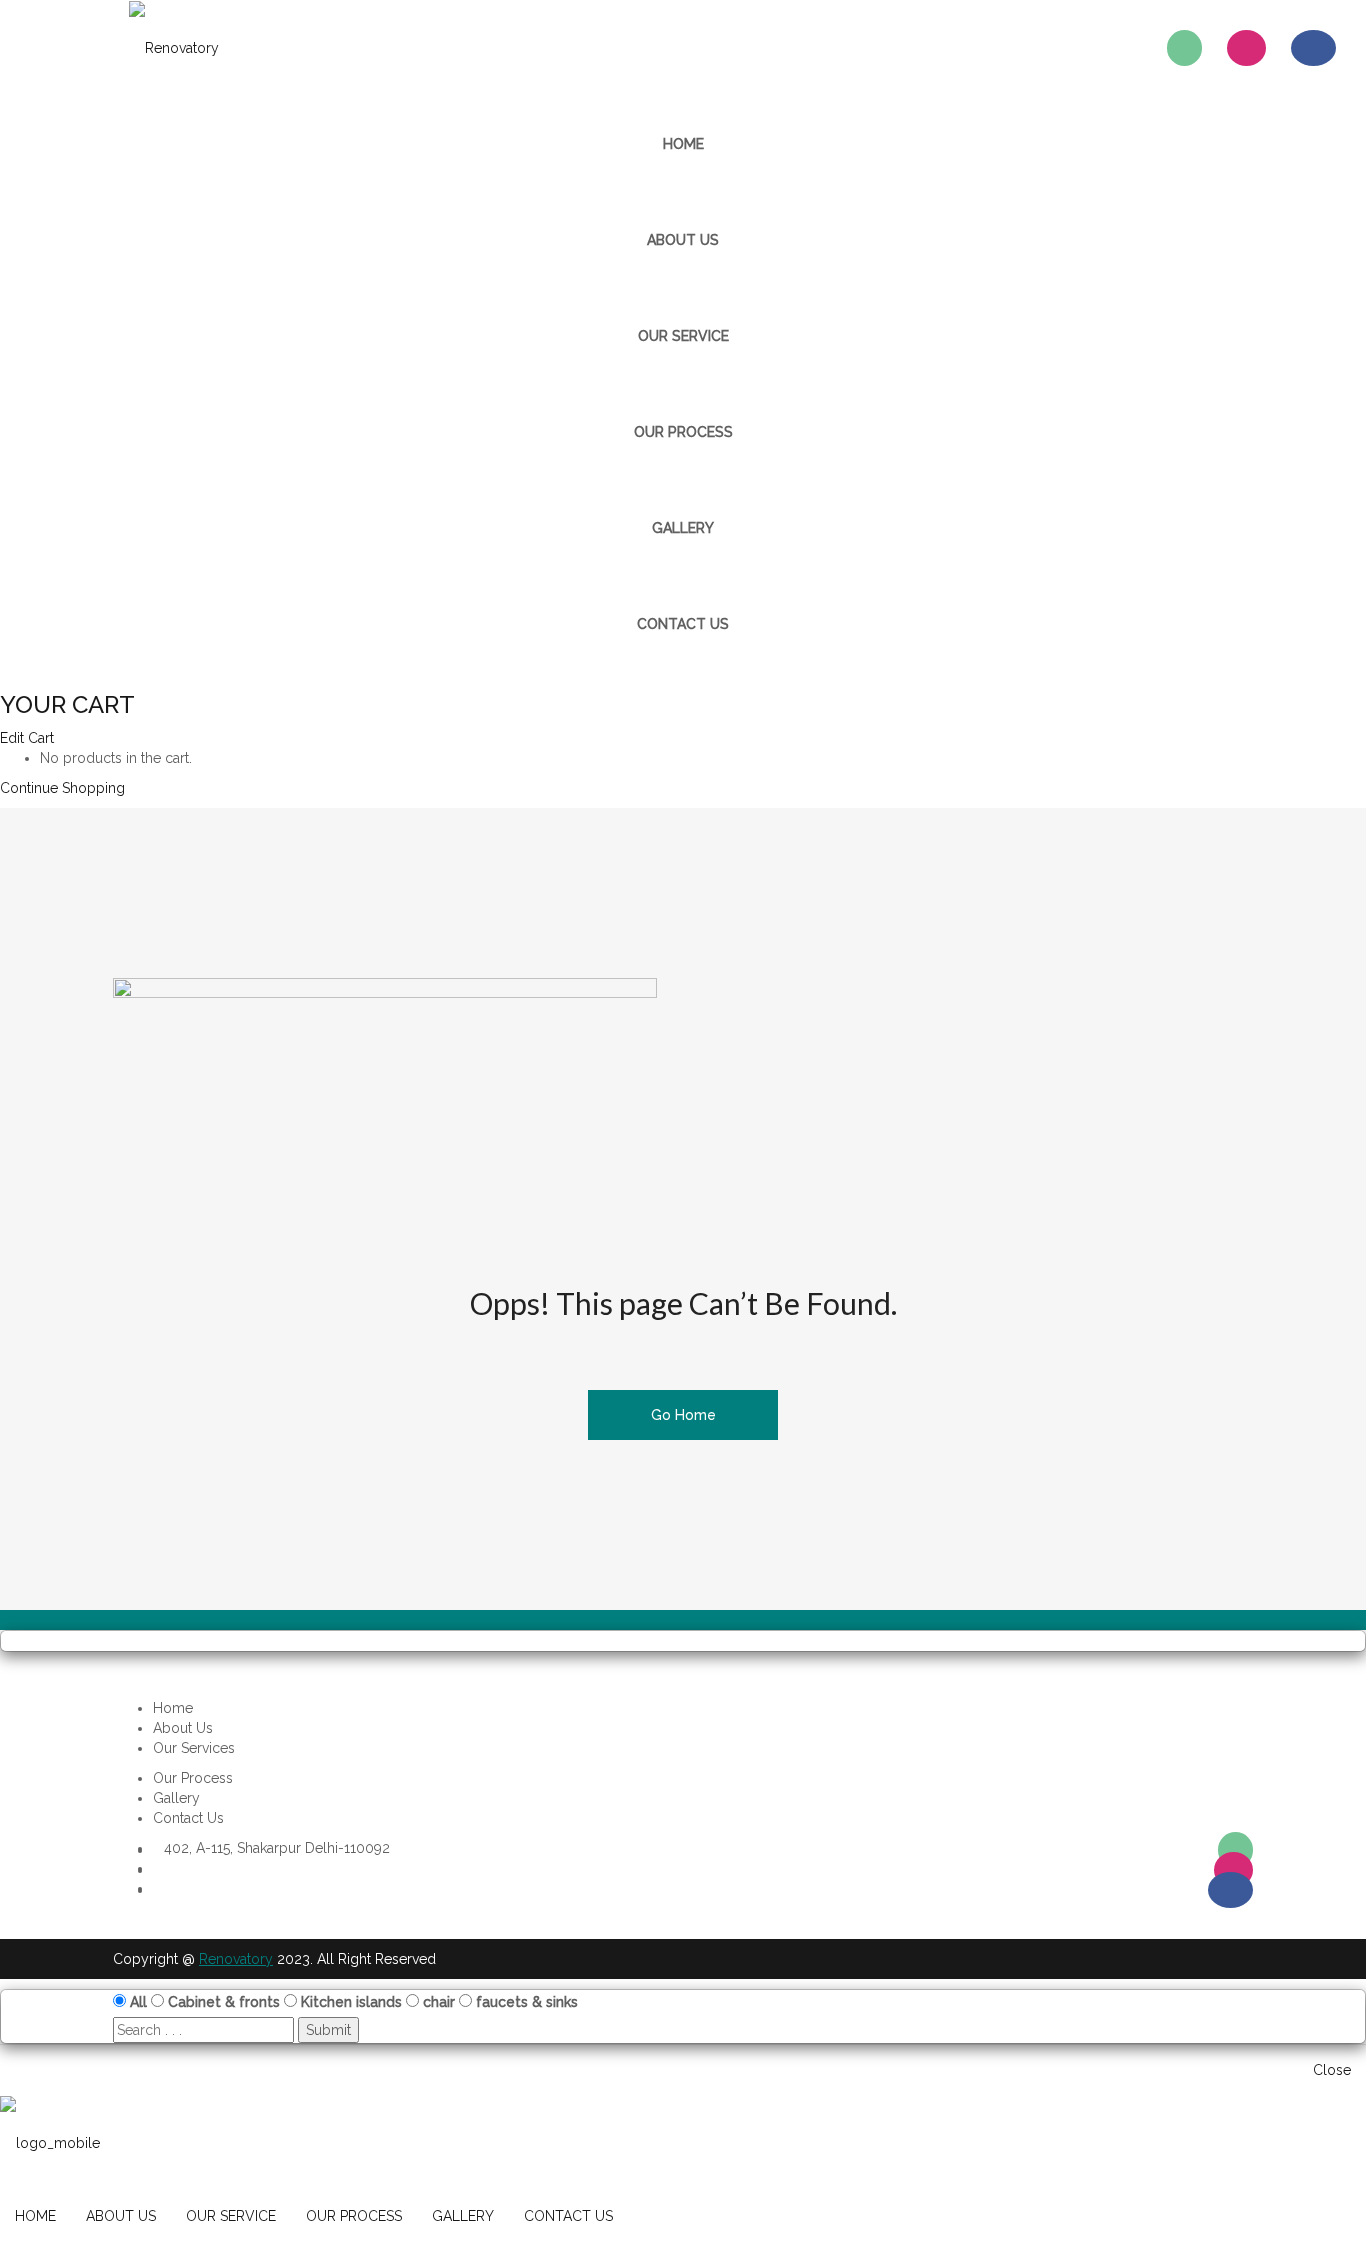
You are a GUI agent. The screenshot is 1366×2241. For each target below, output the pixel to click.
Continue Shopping (62, 788)
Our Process (193, 1778)
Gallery (176, 1798)
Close (1332, 2070)
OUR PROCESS (683, 432)
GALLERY (683, 528)
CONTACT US (683, 624)
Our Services (194, 1748)
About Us (183, 1728)
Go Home (683, 1415)
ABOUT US (683, 240)
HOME (683, 144)
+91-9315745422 (213, 1868)
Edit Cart (27, 738)
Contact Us (188, 1818)
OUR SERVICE (683, 336)
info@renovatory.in (224, 1888)
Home (173, 1708)
